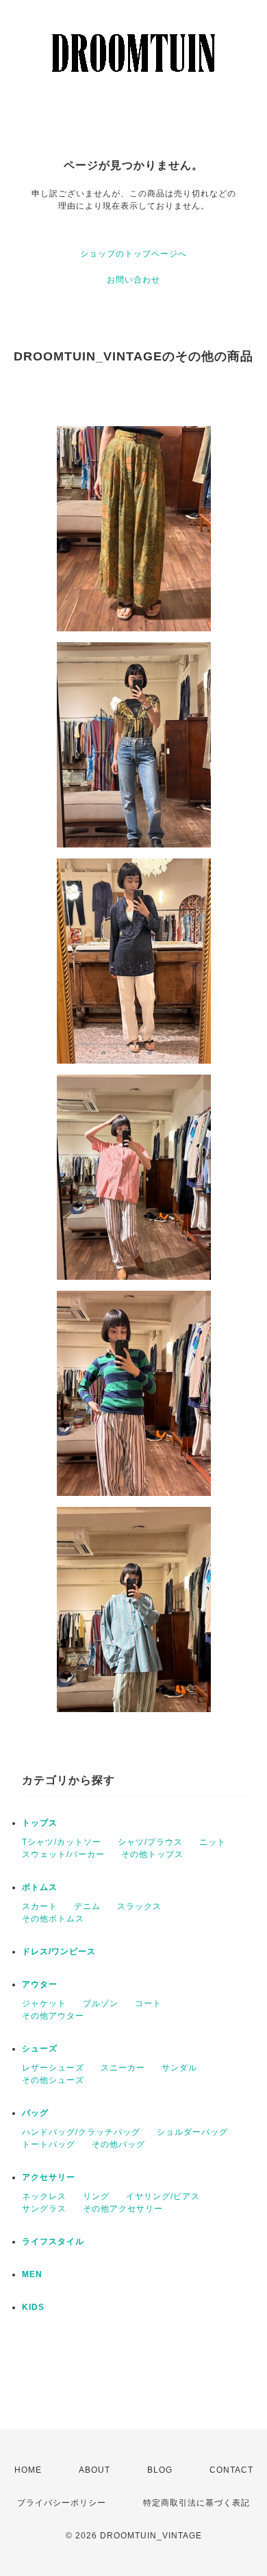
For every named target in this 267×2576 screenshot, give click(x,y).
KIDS (33, 2307)
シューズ (40, 2049)
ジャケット (44, 2003)
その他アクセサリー (123, 2209)
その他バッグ (118, 2144)
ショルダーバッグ (192, 2132)
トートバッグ (49, 2144)
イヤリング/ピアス (163, 2196)
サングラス (44, 2209)
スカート (40, 1906)
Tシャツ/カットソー (62, 1842)
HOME (28, 2470)
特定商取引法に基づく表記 (196, 2503)
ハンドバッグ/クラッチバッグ (81, 2132)
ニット (213, 1842)
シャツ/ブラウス (150, 1842)
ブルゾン (101, 2003)
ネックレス (44, 2196)
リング (96, 2196)
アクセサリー (49, 2177)
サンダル (179, 2068)
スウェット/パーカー (63, 1854)
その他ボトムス (53, 1919)
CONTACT (231, 2470)
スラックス (139, 1906)
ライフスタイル (53, 2242)
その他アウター (53, 2016)
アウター (40, 1984)
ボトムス (40, 1887)
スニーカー (123, 2068)
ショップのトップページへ (133, 254)
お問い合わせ (133, 280)
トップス (40, 1823)
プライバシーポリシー (62, 2503)
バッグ (35, 2113)
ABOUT (94, 2470)
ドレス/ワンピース (59, 1951)
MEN (32, 2274)
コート (148, 2003)
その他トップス (152, 1854)
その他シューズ (53, 2080)
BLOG (160, 2470)
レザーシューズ (53, 2068)
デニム (87, 1906)
